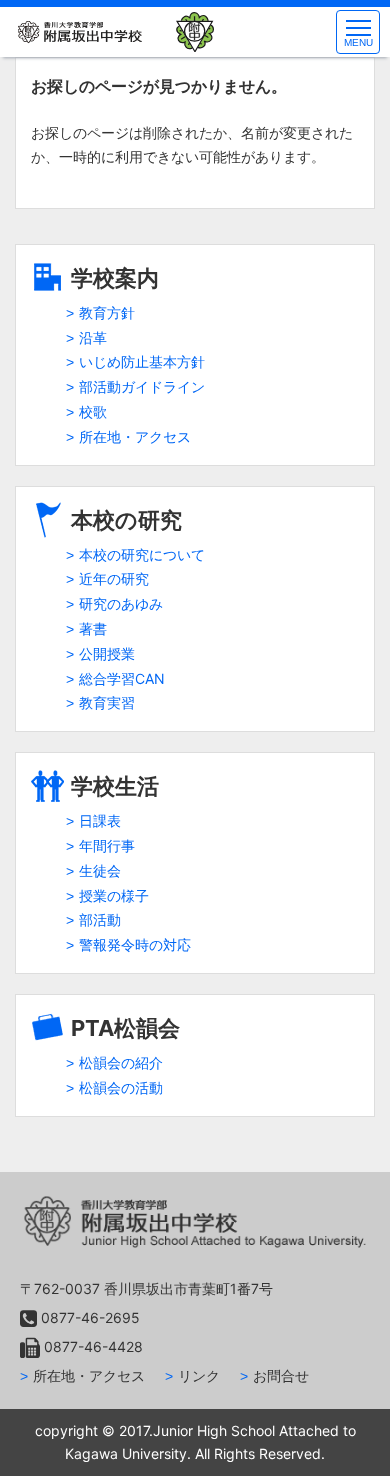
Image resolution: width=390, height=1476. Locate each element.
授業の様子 (114, 895)
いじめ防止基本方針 (142, 361)
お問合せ (281, 1375)
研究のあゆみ (121, 603)
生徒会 (100, 870)
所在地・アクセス (135, 436)
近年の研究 (114, 578)
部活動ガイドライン (142, 386)
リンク (199, 1375)
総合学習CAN (122, 678)
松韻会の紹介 (121, 1062)
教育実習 (107, 702)
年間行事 (107, 845)
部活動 (100, 919)
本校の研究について (142, 554)
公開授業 (107, 653)
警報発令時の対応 (135, 944)
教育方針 (107, 312)
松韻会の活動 (121, 1087)
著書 (93, 628)
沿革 (93, 337)
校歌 (93, 411)
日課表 (100, 820)
